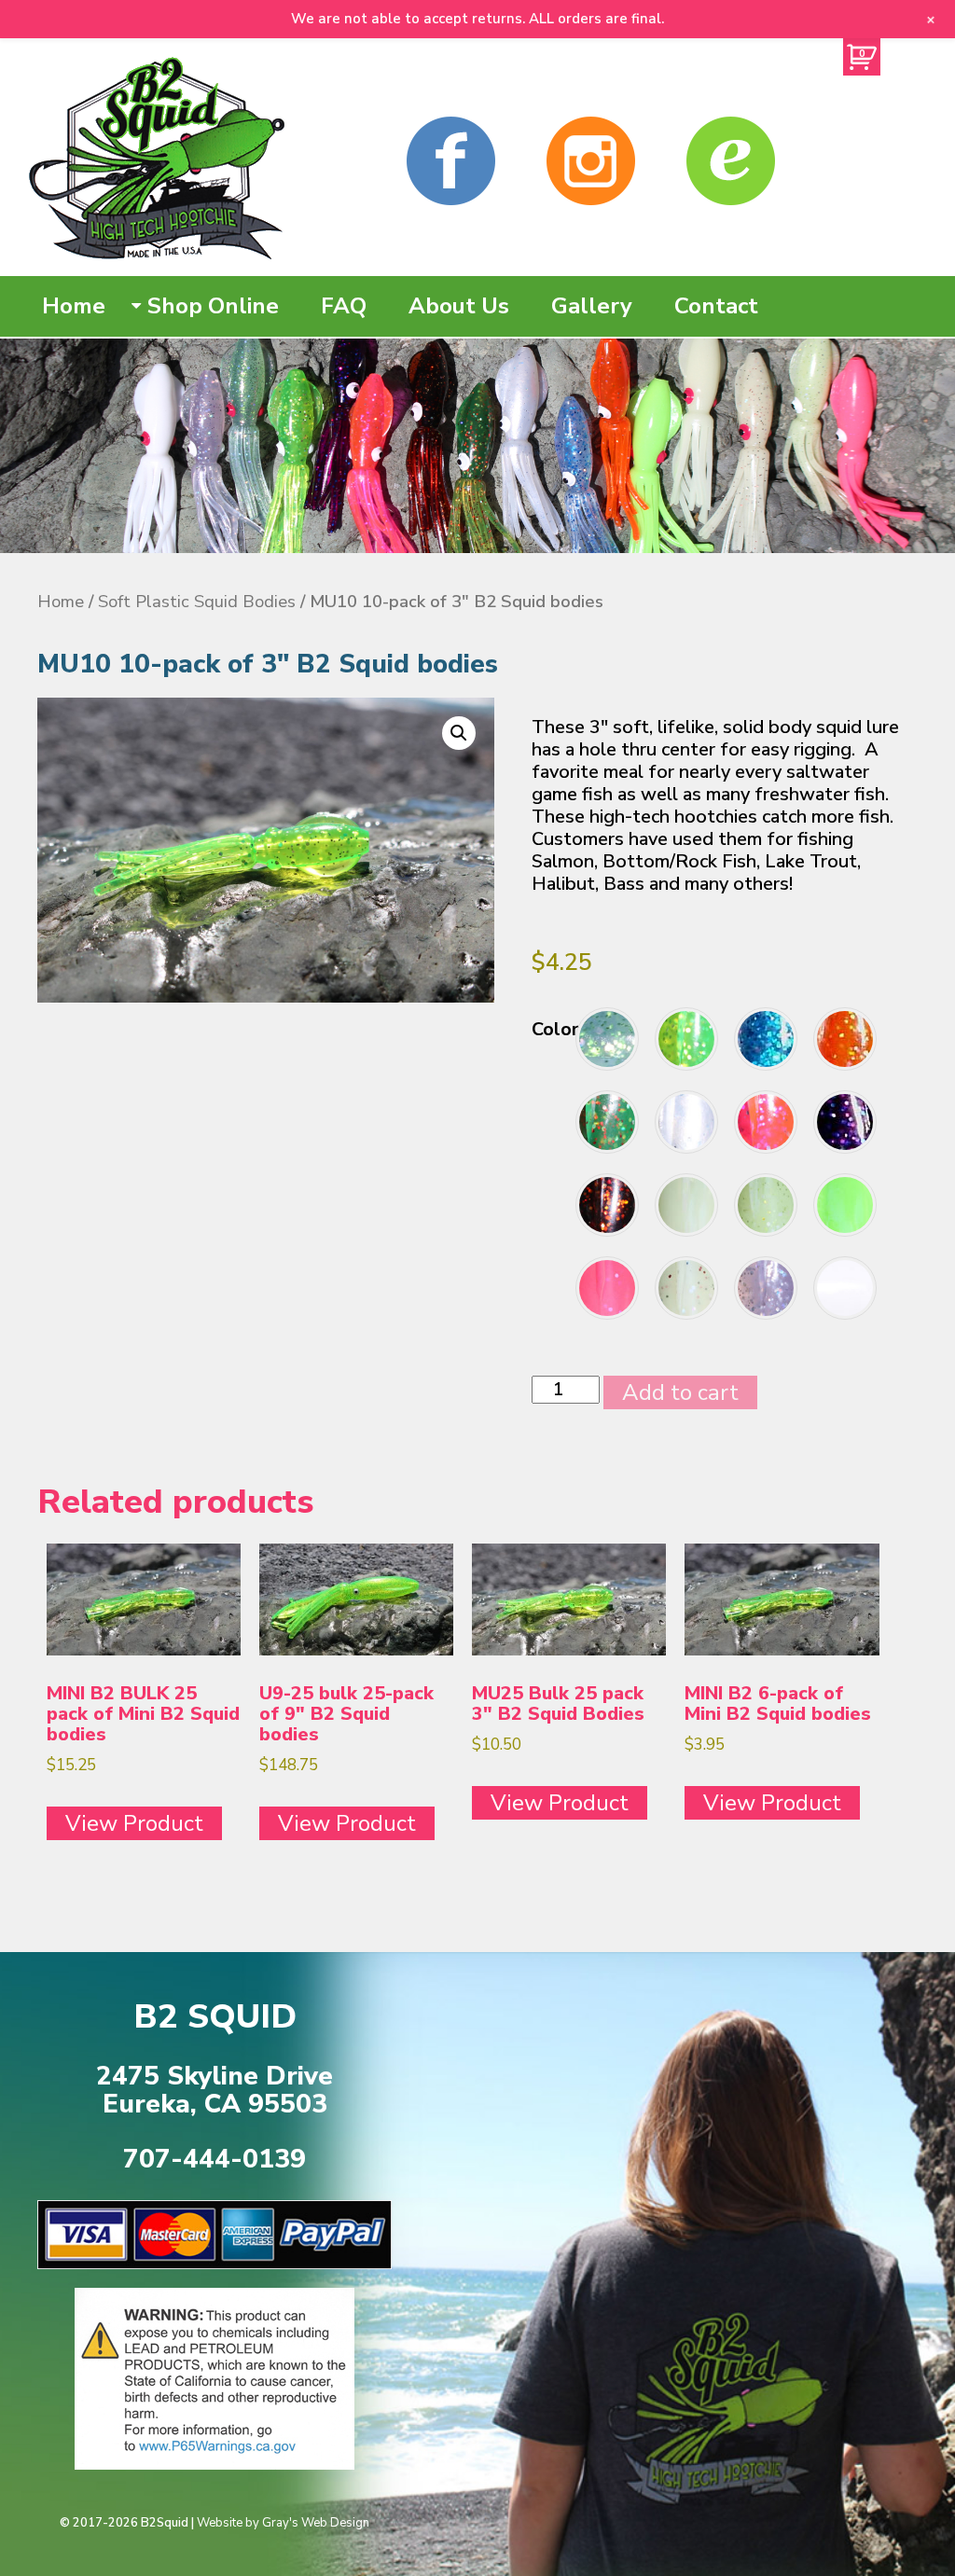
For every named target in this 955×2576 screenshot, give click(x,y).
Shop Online (213, 306)
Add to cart (680, 1392)
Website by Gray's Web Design (283, 2523)
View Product (134, 1823)
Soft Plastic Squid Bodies (197, 601)
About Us (459, 306)
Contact (716, 306)
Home (74, 306)
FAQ (344, 306)
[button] (459, 733)
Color (555, 1029)
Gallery (592, 306)
